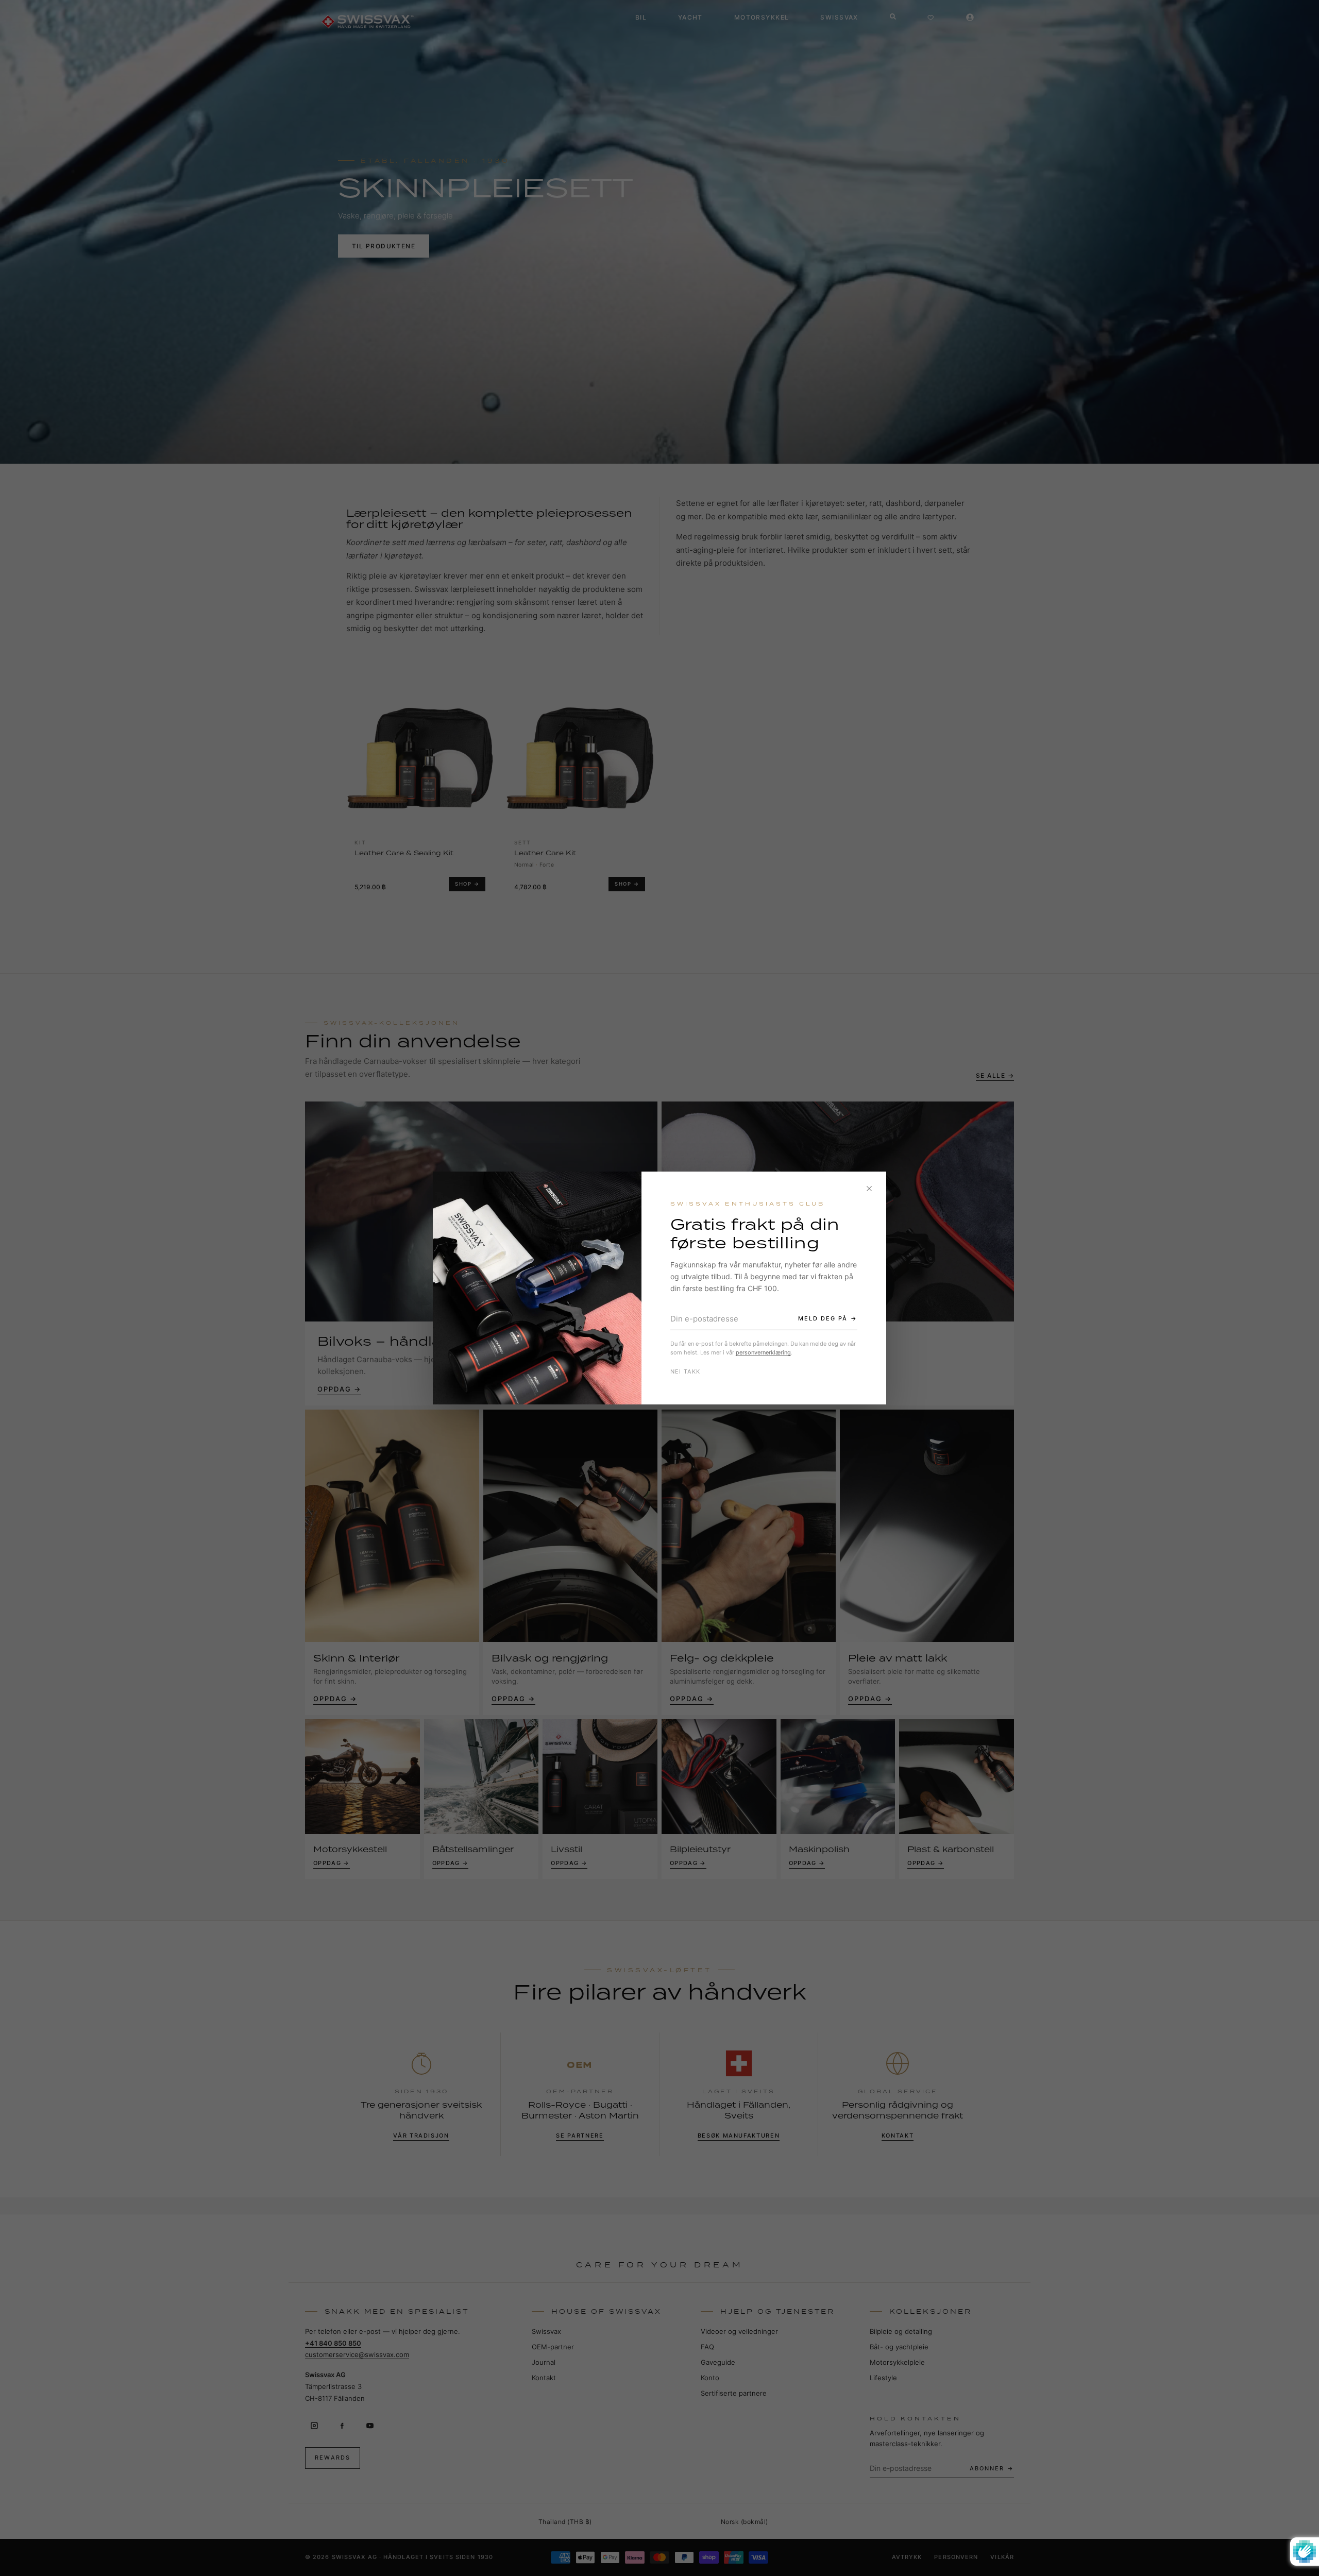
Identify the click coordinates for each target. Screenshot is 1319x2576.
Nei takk (686, 1371)
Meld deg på (823, 1318)
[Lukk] (869, 1189)
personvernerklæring (763, 1352)
